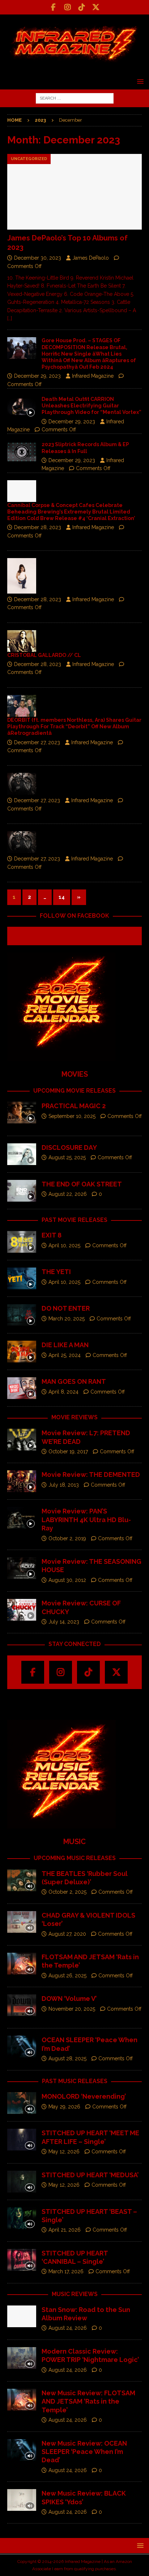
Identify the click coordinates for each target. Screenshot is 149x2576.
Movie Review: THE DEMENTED (91, 1475)
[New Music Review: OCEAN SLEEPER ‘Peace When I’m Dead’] (22, 2450)
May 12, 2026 (64, 2152)
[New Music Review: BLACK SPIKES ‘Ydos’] (22, 2500)
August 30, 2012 (67, 1580)
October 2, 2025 (67, 1892)
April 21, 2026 (65, 2230)
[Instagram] (67, 7)
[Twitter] (96, 7)
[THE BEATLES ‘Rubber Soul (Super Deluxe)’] (22, 1880)
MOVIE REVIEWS (74, 1417)
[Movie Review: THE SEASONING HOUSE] (22, 1568)
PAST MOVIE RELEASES (74, 1220)
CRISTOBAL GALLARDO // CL (44, 655)
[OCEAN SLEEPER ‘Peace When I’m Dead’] (22, 2047)
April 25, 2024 (65, 1355)
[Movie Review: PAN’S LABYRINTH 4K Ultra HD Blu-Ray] (22, 1518)
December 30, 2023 (38, 258)
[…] (10, 318)
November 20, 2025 (72, 2009)
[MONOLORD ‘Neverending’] (22, 2103)
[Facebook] (53, 7)
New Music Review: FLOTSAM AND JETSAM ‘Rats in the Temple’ (88, 2401)
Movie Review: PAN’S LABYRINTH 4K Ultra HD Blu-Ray (86, 1520)
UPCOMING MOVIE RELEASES (74, 1091)
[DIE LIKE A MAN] (22, 1352)
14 (62, 897)
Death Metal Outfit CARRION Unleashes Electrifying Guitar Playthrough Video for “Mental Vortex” (91, 406)
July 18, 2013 (64, 1485)
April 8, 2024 (63, 1392)
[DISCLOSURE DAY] (22, 1154)
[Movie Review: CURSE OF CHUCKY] (22, 1610)
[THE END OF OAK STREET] (22, 1191)
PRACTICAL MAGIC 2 (74, 1106)
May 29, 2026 (64, 2107)
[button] (139, 81)
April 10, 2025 (64, 1245)
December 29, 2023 (37, 376)
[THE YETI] (22, 1278)
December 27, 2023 (37, 742)
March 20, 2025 (67, 1319)
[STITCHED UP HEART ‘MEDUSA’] (22, 2182)
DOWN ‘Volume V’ (69, 1999)
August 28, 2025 (67, 2058)
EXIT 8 (52, 1235)
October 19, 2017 (68, 1452)
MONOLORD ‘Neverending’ (84, 2096)
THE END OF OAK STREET (82, 1184)
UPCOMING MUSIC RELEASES (75, 1858)
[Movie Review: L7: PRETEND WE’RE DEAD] (22, 1440)
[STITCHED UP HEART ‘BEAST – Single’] (22, 2218)
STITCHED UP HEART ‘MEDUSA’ (90, 2175)
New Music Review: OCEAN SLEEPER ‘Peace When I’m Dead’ (84, 2452)
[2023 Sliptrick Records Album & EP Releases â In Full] (22, 452)
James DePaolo (91, 258)
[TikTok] (82, 7)
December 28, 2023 (38, 527)
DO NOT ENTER (66, 1308)
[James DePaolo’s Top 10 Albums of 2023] (74, 192)
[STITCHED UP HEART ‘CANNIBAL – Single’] (22, 2260)
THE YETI (56, 1272)
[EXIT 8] (22, 1242)
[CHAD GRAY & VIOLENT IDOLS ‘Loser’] (22, 1922)
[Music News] (22, 641)
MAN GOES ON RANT (74, 1381)
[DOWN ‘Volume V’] (22, 2005)
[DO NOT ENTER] (22, 1315)
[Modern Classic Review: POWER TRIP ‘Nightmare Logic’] (22, 2358)
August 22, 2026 (68, 1194)
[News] (22, 491)
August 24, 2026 (68, 2328)
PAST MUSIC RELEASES (75, 2081)
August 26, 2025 (67, 1976)
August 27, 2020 (67, 1934)
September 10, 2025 (72, 1116)
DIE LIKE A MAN (65, 1345)
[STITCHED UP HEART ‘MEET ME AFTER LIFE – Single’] (22, 2140)
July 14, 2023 (64, 1622)
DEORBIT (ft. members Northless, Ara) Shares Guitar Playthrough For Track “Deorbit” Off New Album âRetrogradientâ (74, 726)
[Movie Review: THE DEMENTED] (22, 1481)
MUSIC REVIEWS (75, 2294)
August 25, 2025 (67, 1157)
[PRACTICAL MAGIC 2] (22, 1113)
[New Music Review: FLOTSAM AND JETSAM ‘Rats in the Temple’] (22, 2400)
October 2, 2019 (67, 1538)
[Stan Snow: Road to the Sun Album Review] (22, 2316)
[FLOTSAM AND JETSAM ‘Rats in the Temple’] (22, 1964)
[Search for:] (75, 98)
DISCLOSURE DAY (69, 1147)
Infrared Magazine (93, 376)
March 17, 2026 (66, 2271)
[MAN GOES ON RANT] (22, 1388)
